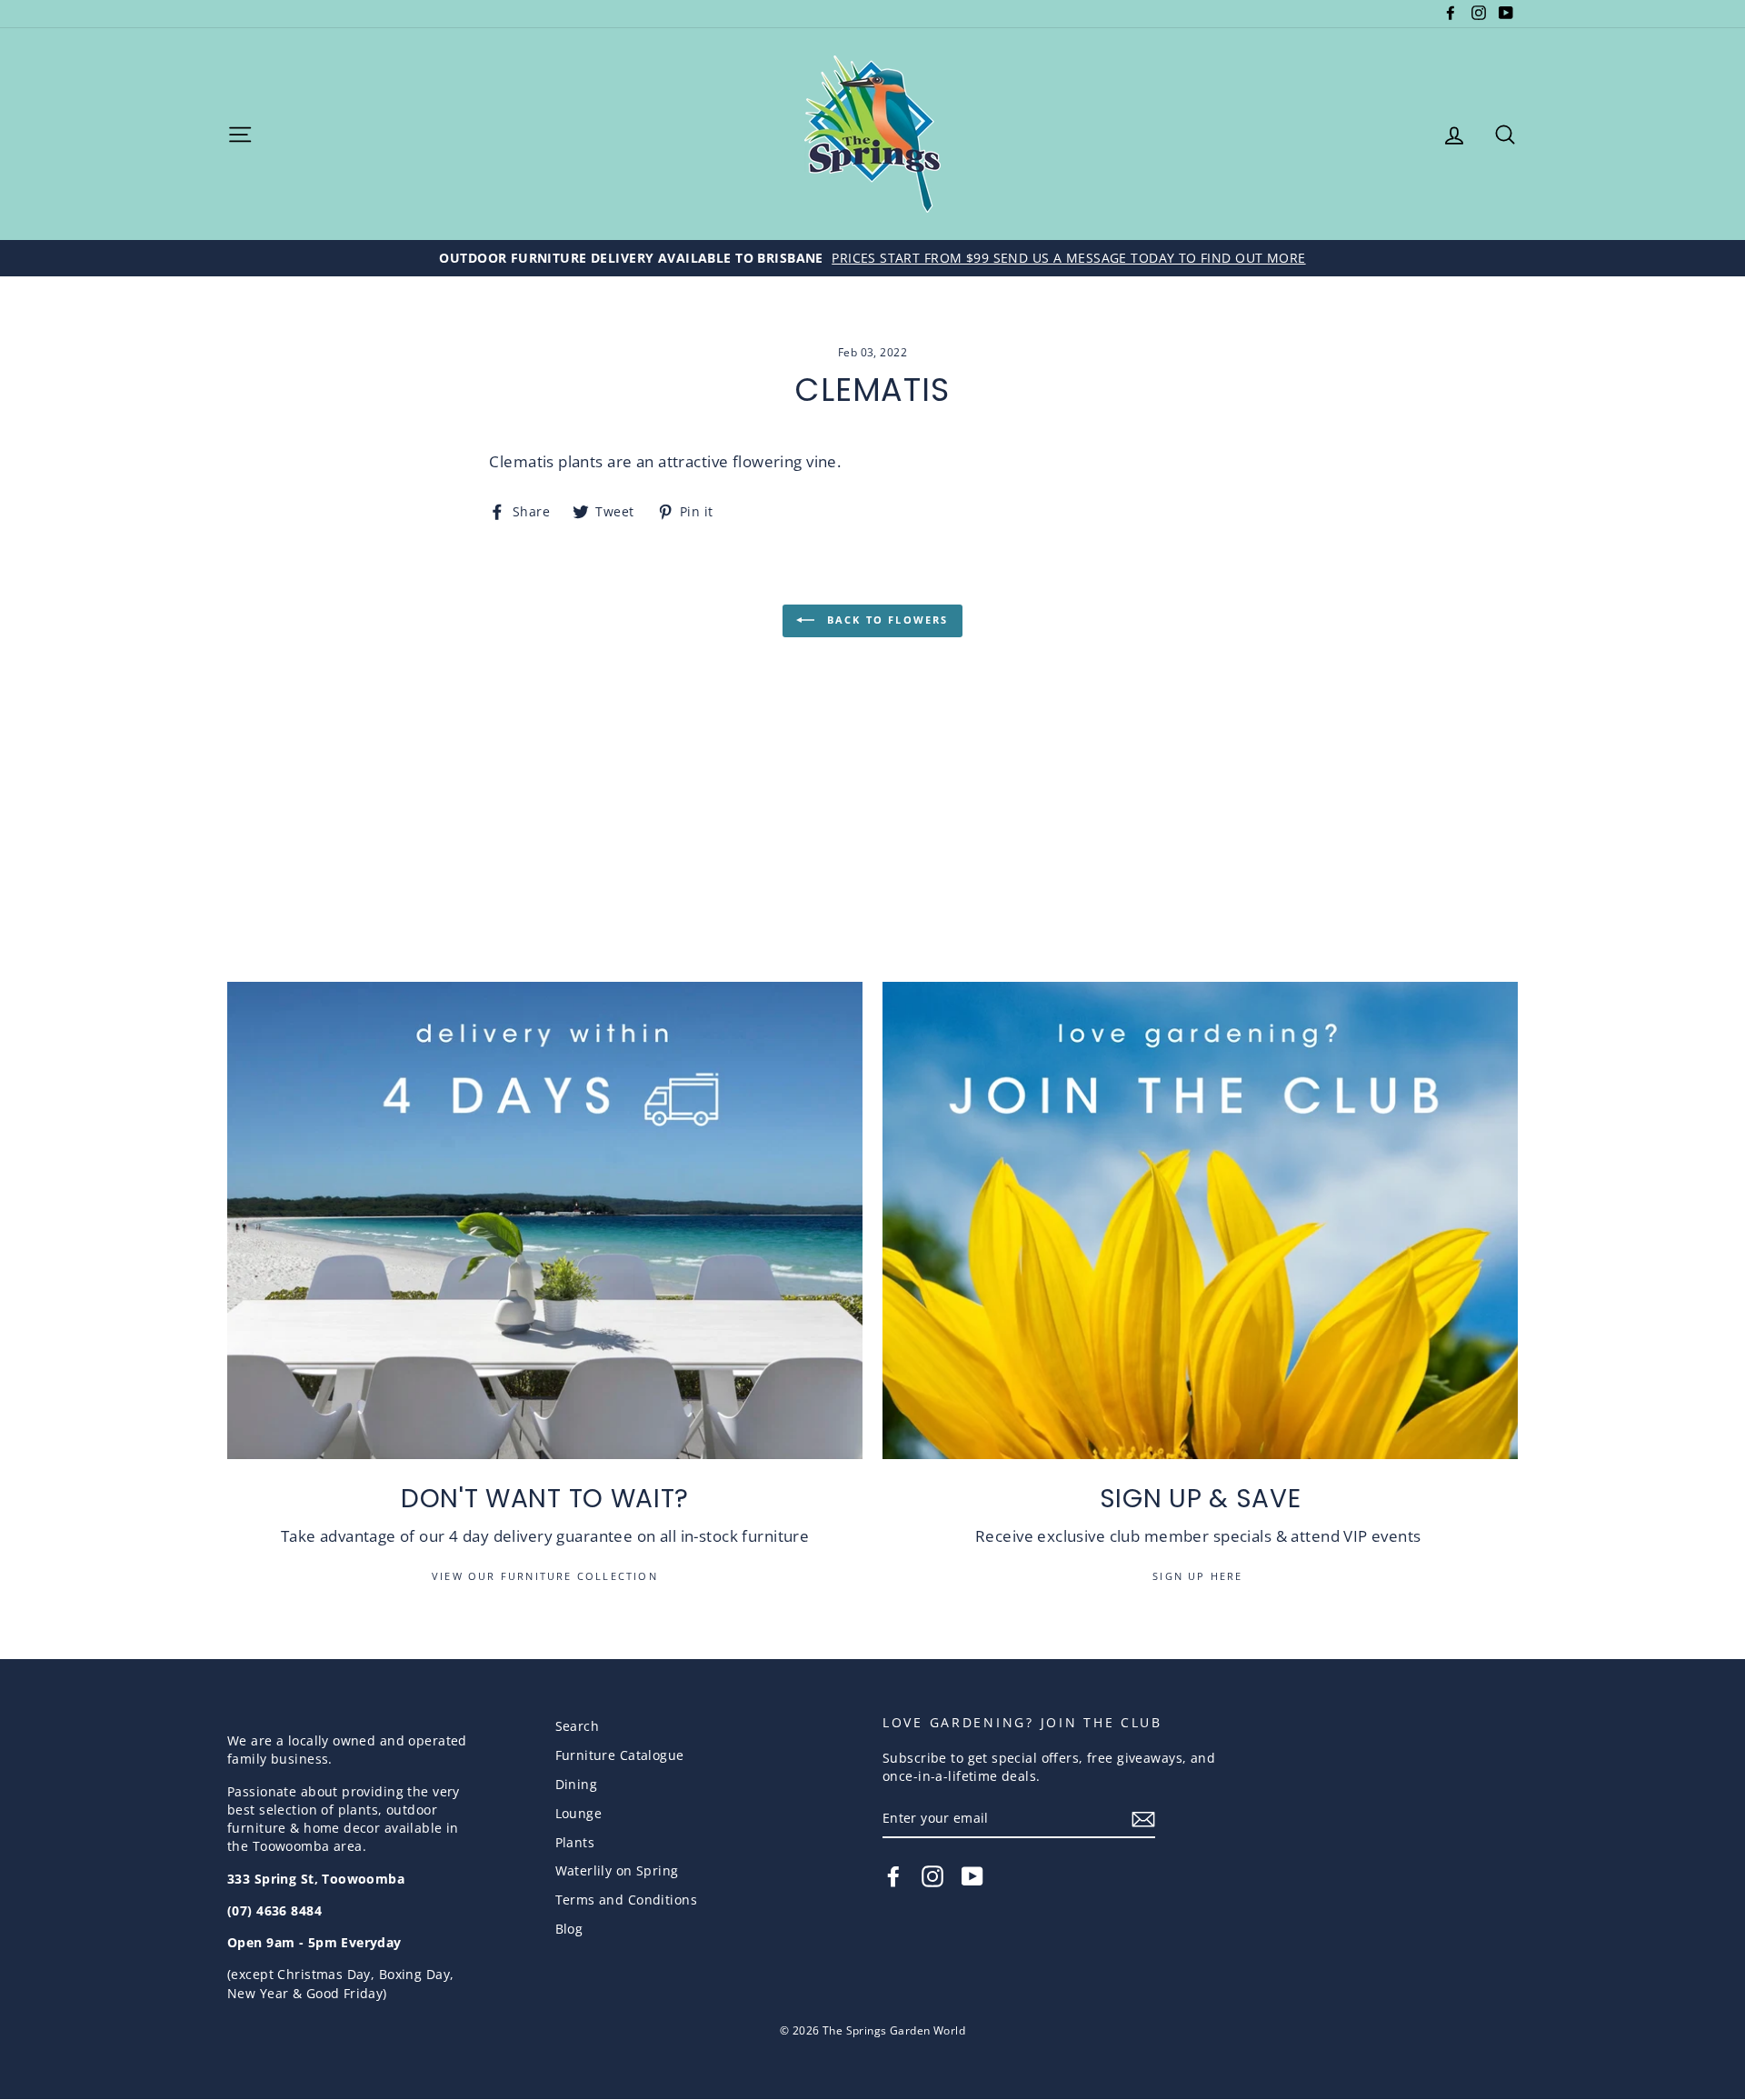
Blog (569, 1929)
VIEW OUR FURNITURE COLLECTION (545, 1576)
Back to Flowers (885, 620)
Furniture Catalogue (620, 1755)
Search (578, 1726)
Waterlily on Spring (617, 1870)
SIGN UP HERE (1200, 1576)
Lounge (579, 1813)
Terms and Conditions (627, 1900)
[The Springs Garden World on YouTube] (972, 1876)
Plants (575, 1842)
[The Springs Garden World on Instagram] (932, 1876)
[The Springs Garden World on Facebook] (893, 1876)
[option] (872, 258)
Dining (577, 1784)
